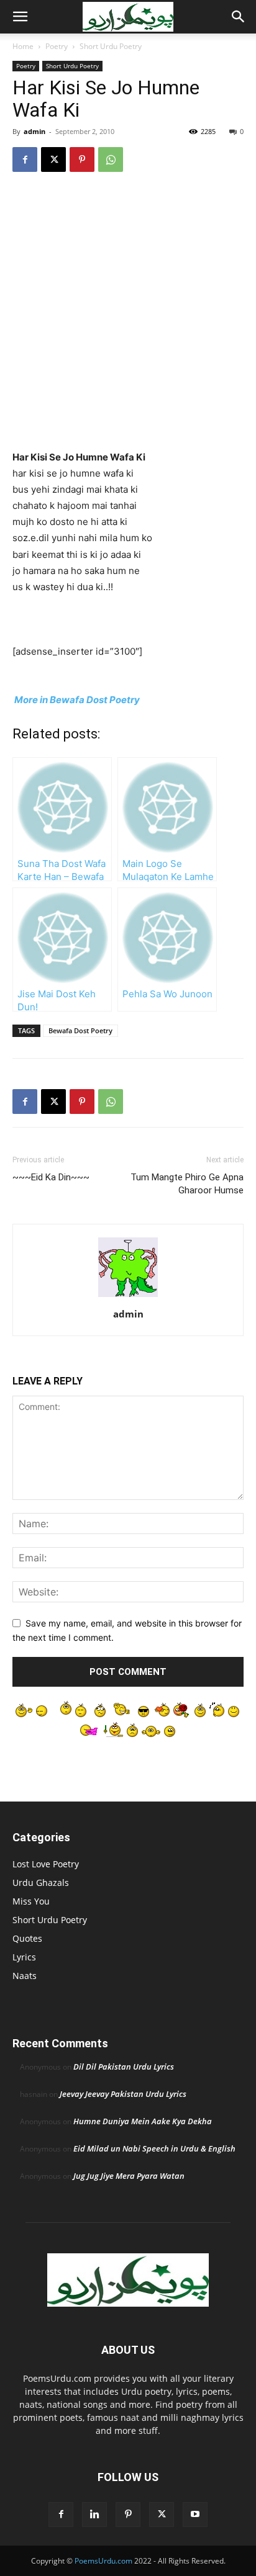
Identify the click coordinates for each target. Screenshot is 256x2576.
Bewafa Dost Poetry (80, 1030)
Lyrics (24, 1957)
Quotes (27, 1938)
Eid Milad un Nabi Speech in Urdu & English (154, 2148)
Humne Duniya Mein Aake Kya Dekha (143, 2121)
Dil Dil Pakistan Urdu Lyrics (124, 2067)
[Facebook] (25, 159)
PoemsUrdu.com (103, 2561)
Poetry (57, 46)
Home (23, 46)
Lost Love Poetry (46, 1864)
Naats (25, 1976)
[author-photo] (128, 1297)
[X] (53, 159)
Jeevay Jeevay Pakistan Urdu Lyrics (123, 2094)
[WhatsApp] (111, 159)
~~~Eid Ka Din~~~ (51, 1177)
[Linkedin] (94, 2515)
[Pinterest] (82, 159)
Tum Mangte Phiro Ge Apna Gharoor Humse (187, 1184)
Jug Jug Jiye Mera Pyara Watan (129, 2176)
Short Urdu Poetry (111, 46)
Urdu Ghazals (41, 1883)
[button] (20, 17)
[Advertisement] (128, 316)
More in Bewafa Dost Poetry (76, 700)
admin (34, 131)
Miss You (31, 1901)
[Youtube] (195, 2515)
